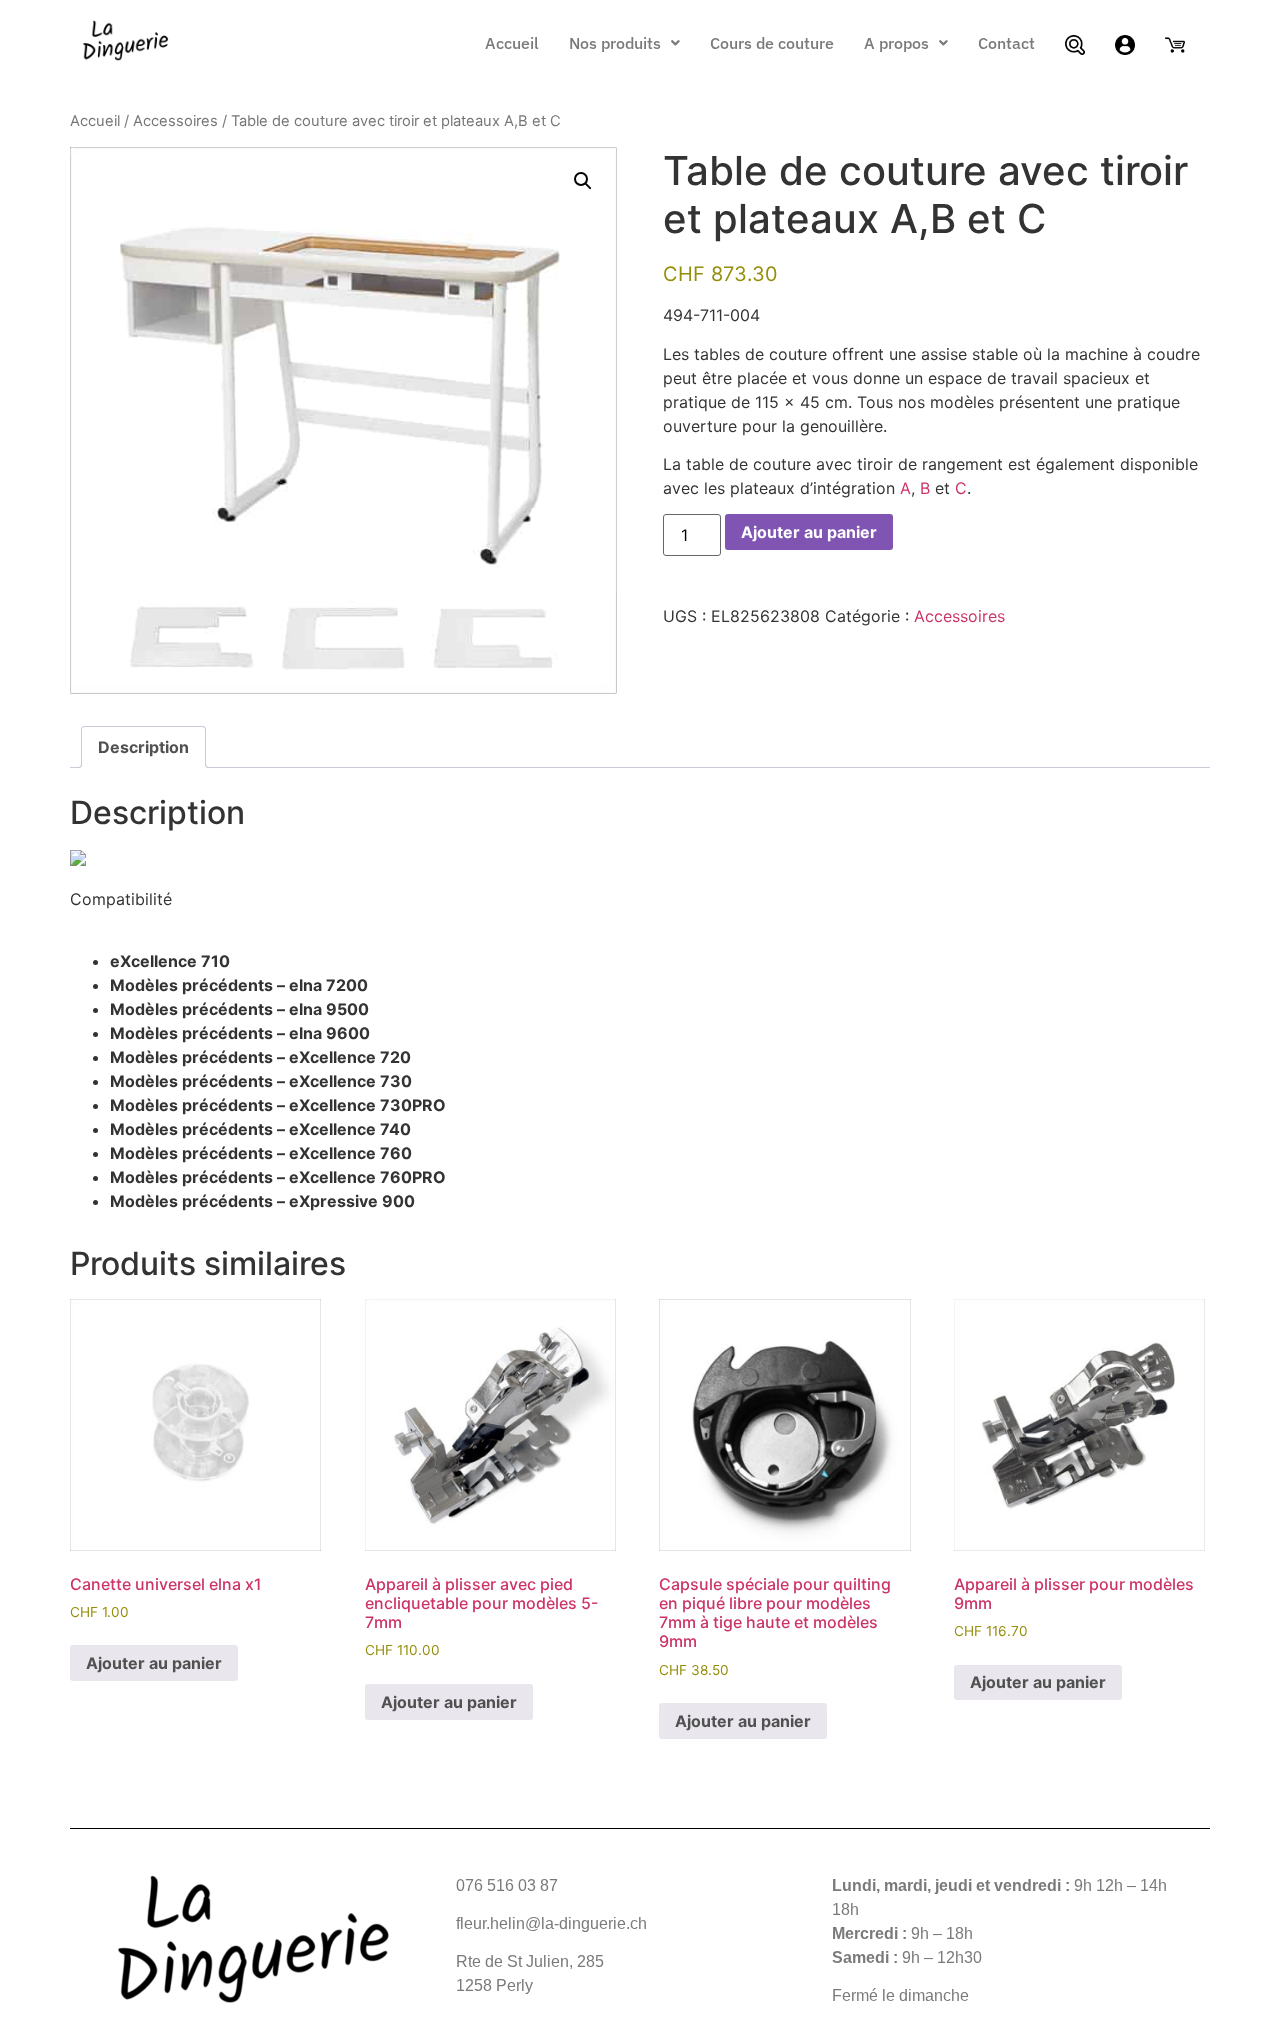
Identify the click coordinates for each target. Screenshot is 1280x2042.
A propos (896, 43)
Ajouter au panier (809, 532)
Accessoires (175, 121)
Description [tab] (143, 747)
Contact (1006, 43)
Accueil (512, 43)
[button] (624, 43)
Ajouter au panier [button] (154, 1663)
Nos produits (615, 43)
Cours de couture (772, 43)
